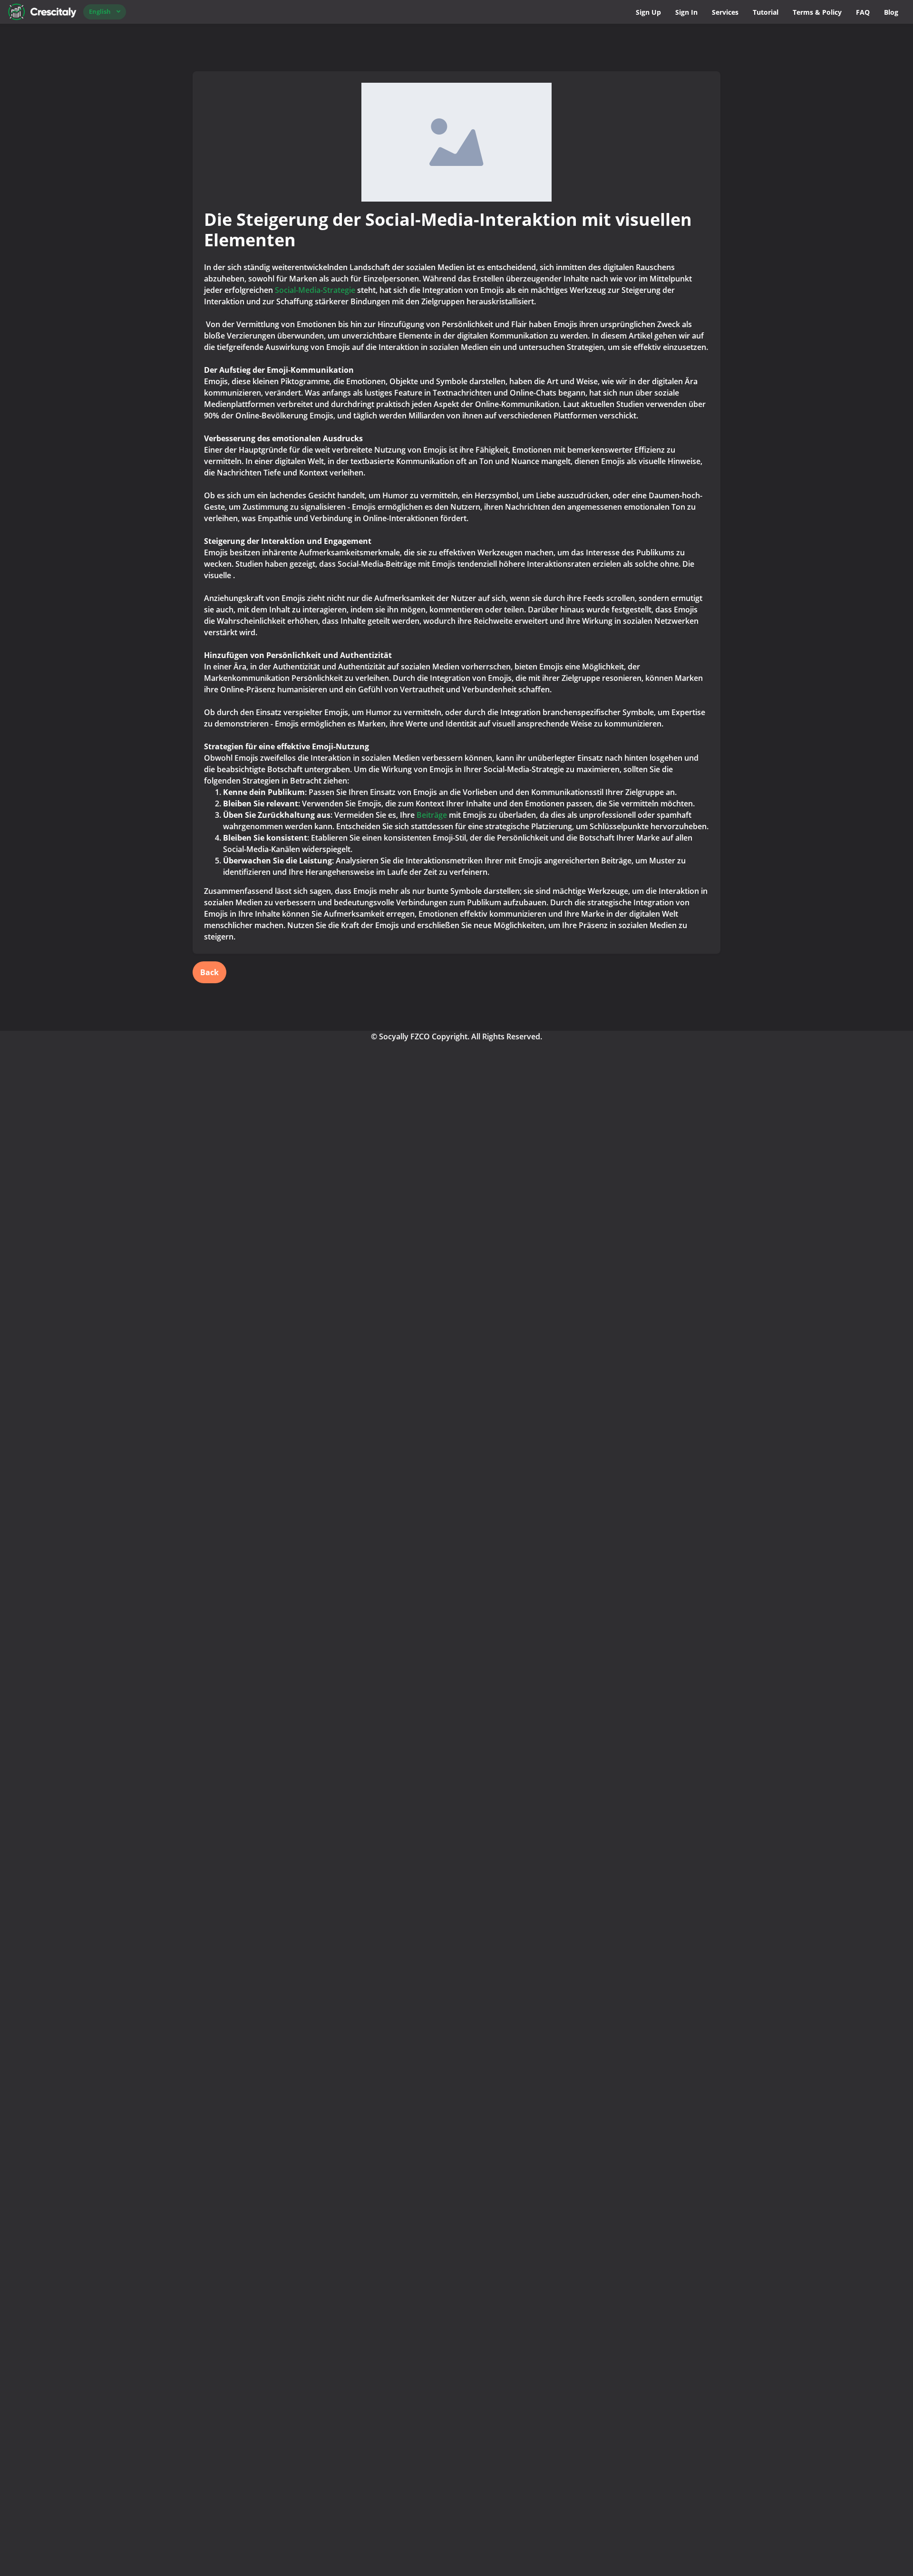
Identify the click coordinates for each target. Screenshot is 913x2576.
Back (209, 972)
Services (725, 12)
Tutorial (766, 12)
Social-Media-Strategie (315, 290)
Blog (891, 12)
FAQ (863, 12)
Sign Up (648, 12)
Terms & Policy (817, 12)
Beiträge (432, 815)
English (100, 11)
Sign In (686, 12)
